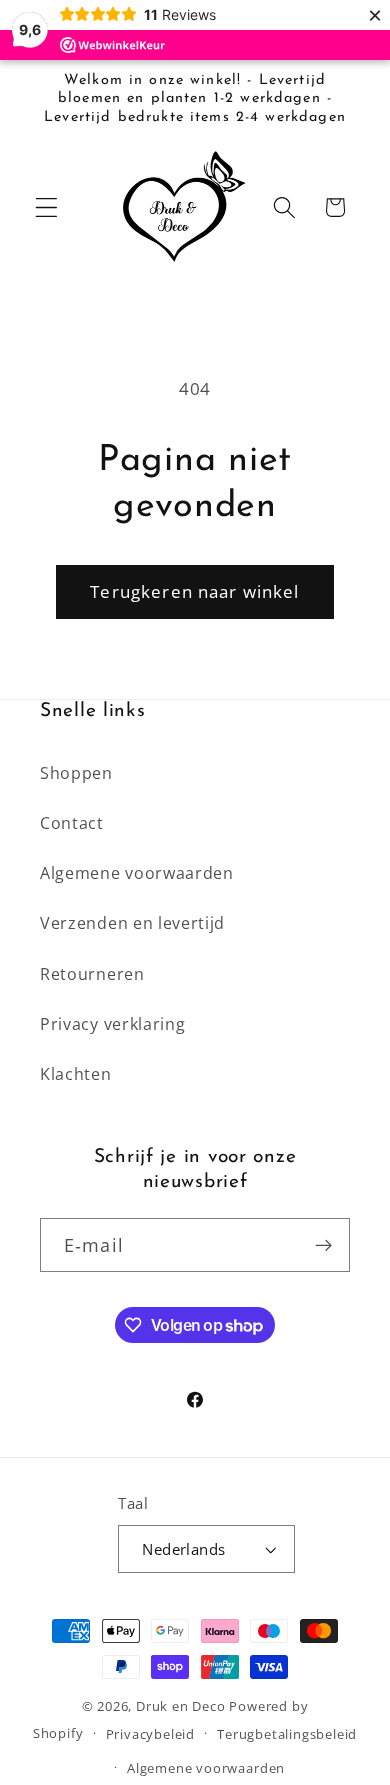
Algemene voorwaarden (137, 873)
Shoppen (76, 773)
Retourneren (92, 974)
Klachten (76, 1074)
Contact (72, 823)
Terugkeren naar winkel (194, 591)
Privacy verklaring (112, 1024)
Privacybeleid (150, 1734)
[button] (46, 207)
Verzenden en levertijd (132, 923)
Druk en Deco (181, 1706)
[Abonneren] (323, 1245)
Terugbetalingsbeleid (287, 1734)
